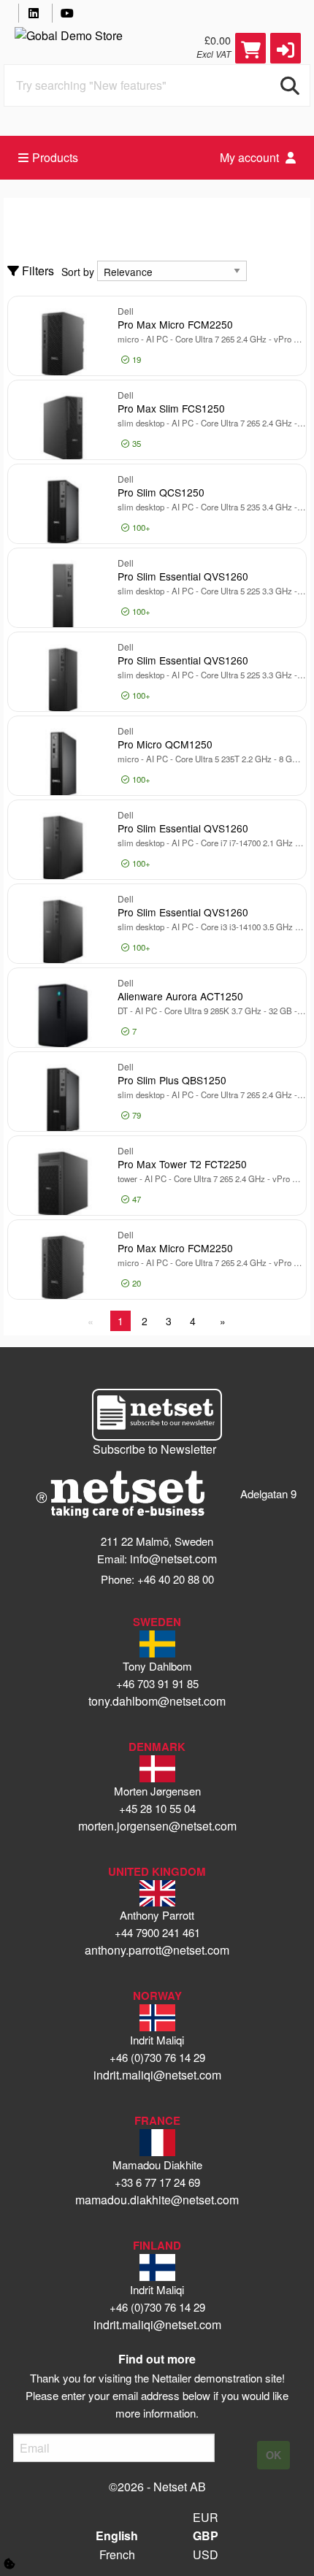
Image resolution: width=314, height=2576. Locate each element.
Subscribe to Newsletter (154, 1449)
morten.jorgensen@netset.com (157, 1826)
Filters (37, 271)
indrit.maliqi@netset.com (157, 2075)
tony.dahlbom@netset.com (157, 1701)
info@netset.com (173, 1559)
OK (273, 2455)
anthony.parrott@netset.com (157, 1950)
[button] (286, 48)
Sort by (78, 272)
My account (251, 157)
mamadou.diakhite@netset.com (157, 2200)
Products (55, 157)
